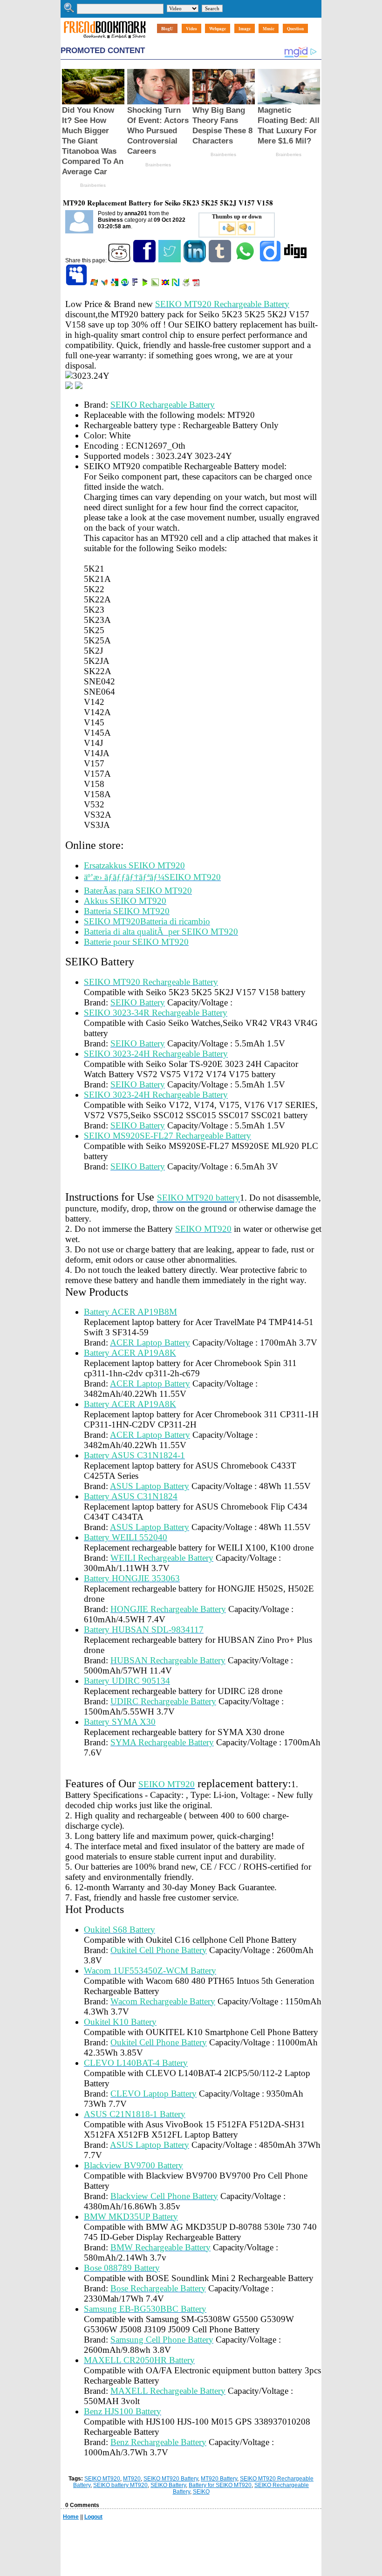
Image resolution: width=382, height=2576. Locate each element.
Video (191, 29)
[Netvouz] (176, 284)
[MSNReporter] (105, 284)
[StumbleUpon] (126, 284)
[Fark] (136, 284)
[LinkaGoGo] (166, 284)
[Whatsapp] (246, 260)
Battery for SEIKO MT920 (220, 2485)
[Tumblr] (221, 260)
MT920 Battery (219, 2479)
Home (71, 2517)
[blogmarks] (146, 284)
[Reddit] (120, 260)
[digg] (296, 260)
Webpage (218, 29)
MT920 (132, 2479)
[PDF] (197, 284)
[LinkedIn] (195, 260)
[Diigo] (271, 260)
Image (245, 29)
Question (295, 29)
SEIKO (201, 2492)
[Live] (95, 284)
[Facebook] (145, 260)
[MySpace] (77, 284)
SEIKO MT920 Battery (171, 2479)
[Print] (187, 284)
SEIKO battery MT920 (120, 2485)
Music (269, 29)
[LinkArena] (156, 284)
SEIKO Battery (168, 2485)
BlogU (167, 29)
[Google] (115, 284)
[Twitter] (170, 260)
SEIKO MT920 (102, 2479)
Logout (93, 2517)
